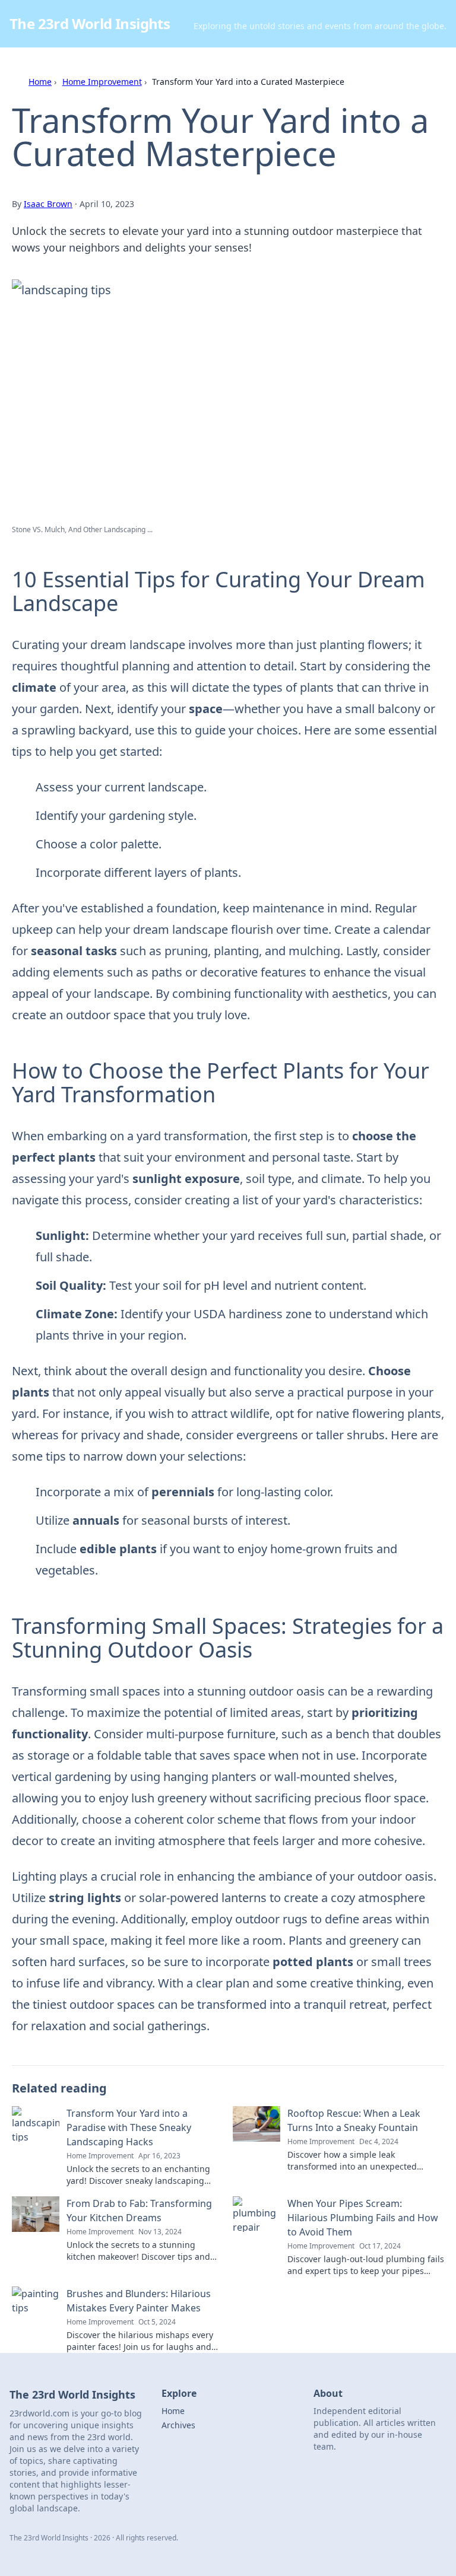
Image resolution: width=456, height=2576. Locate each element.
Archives (178, 2425)
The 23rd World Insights (90, 23)
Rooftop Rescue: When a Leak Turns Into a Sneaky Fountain (354, 2120)
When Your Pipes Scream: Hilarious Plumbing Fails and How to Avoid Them (363, 2218)
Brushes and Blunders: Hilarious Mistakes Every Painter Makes (139, 2301)
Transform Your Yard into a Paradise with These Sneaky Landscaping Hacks (129, 2127)
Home (40, 82)
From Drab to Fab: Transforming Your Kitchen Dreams (139, 2211)
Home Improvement (102, 82)
